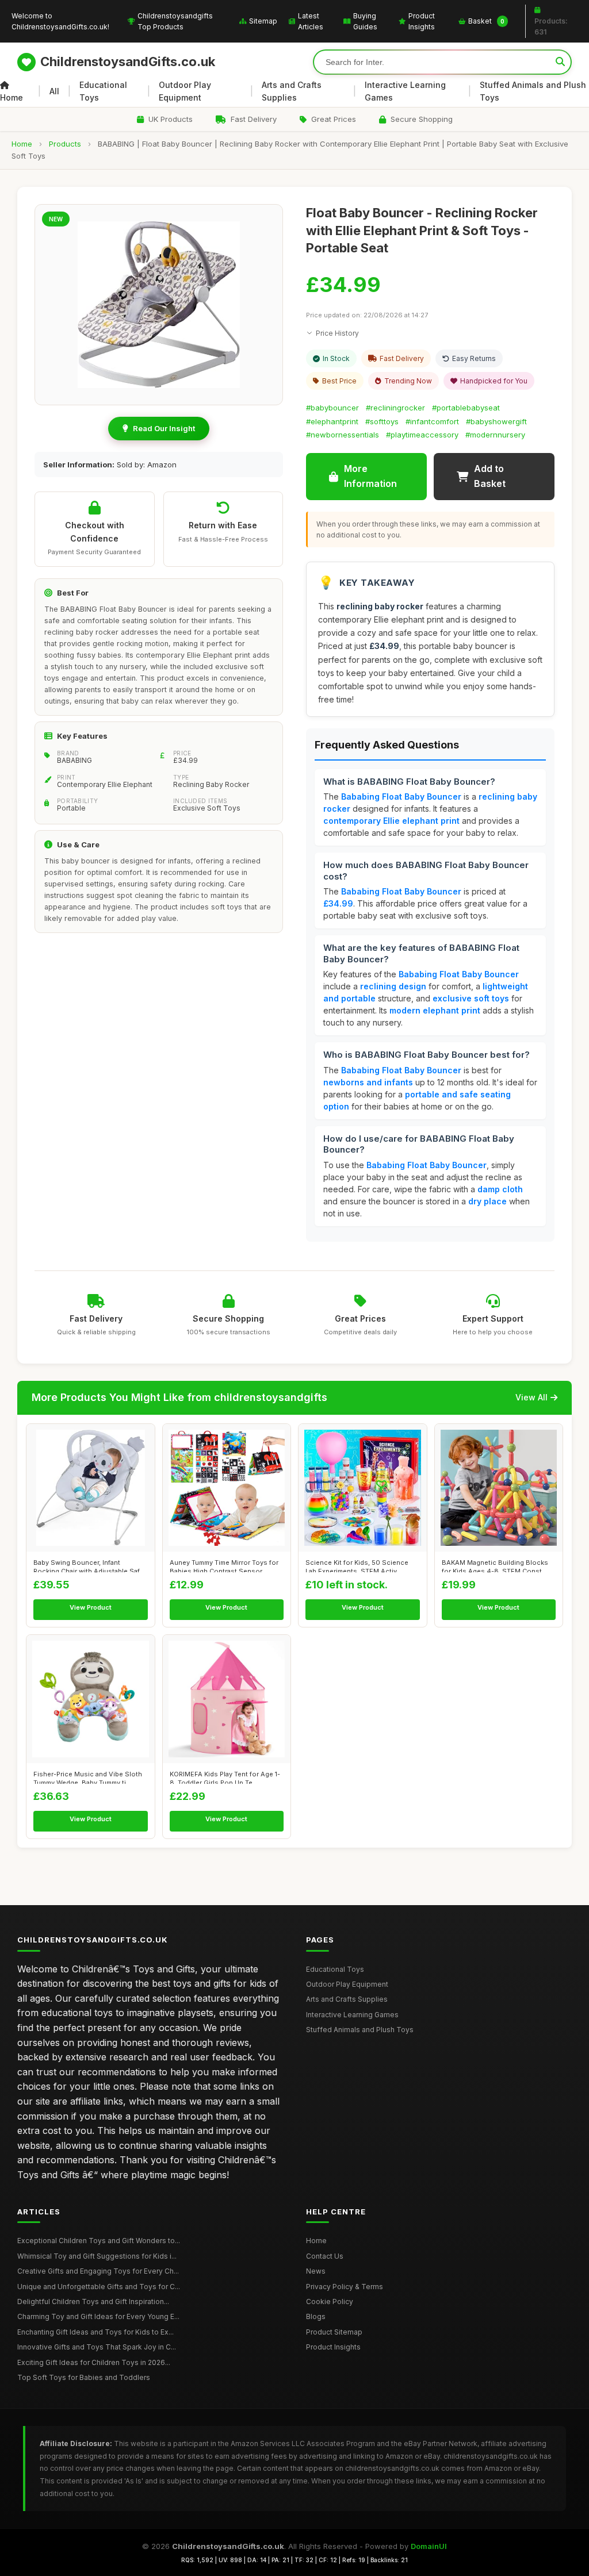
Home (12, 97)
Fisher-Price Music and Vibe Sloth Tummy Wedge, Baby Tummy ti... (88, 1777)
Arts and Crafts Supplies (292, 91)
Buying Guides (365, 21)
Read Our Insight (164, 428)
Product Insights (422, 21)
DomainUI (429, 2546)
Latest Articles (311, 21)
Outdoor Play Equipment (185, 91)
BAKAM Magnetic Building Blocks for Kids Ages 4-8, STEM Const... (495, 1565)
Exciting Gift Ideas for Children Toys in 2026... (94, 2362)
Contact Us (325, 2256)
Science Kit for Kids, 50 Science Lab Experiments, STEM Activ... (357, 1565)
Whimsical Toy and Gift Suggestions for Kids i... (97, 2256)
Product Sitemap (334, 2332)
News (316, 2271)
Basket (486, 21)
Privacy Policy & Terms (345, 2287)
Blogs (316, 2316)
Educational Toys (103, 91)
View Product (91, 1607)
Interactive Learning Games (405, 91)
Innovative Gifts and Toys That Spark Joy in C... (97, 2347)
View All (531, 1397)
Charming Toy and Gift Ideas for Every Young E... (98, 2316)
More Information (370, 476)
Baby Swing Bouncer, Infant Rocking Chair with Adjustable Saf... (89, 1565)
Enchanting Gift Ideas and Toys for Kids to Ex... (95, 2332)
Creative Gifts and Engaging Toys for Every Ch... (98, 2271)
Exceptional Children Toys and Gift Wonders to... (99, 2241)
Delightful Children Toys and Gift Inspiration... (93, 2301)
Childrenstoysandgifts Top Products (175, 21)
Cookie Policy (330, 2301)
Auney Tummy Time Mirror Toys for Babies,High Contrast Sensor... (224, 1565)
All (54, 91)
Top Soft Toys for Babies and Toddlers (84, 2377)
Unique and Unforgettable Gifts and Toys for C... (99, 2287)
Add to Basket (490, 476)
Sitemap (263, 21)
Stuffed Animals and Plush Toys (533, 91)
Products (65, 144)
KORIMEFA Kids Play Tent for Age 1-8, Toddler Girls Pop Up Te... (225, 1777)
